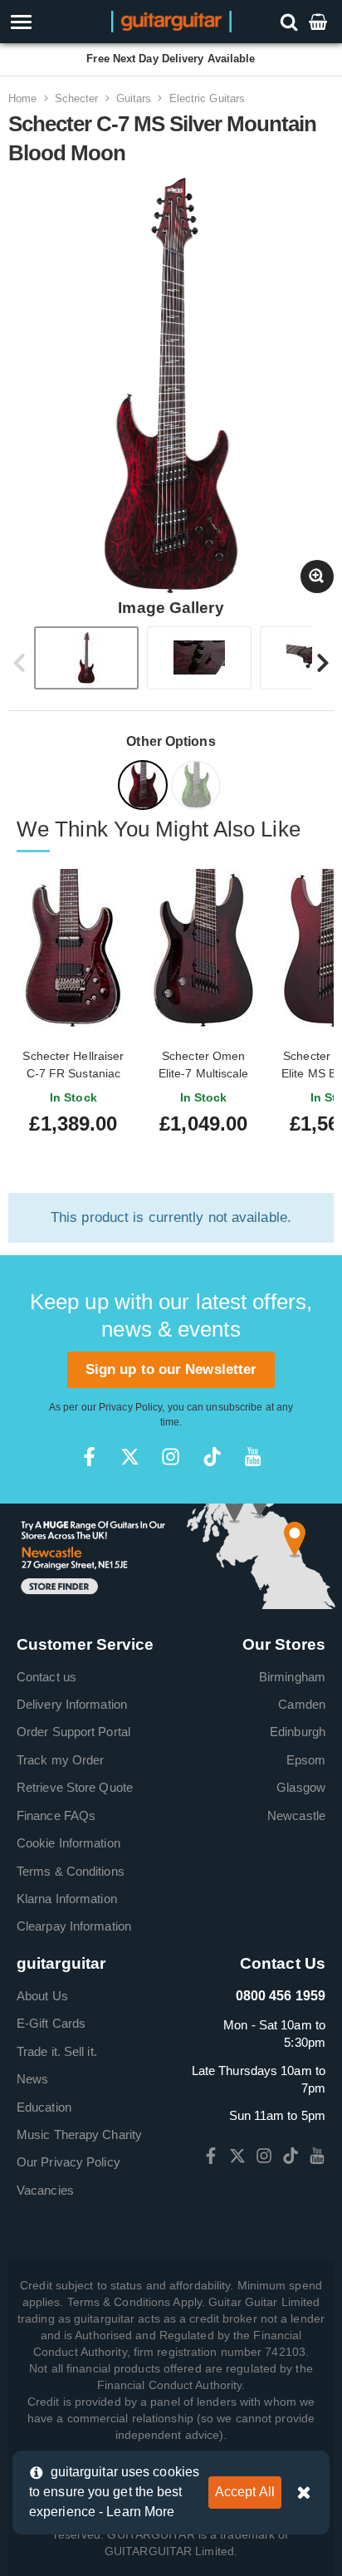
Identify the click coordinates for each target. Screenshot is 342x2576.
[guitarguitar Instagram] (171, 1457)
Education (44, 2107)
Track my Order (60, 1760)
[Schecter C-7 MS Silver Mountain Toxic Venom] (198, 788)
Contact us (46, 1677)
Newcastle (296, 1815)
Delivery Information (72, 1704)
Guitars (134, 98)
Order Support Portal (73, 1732)
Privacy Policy (130, 1407)
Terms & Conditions (71, 1871)
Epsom (306, 1760)
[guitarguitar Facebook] (89, 1457)
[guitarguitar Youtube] (253, 1457)
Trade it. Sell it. (57, 2051)
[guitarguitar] (171, 20)
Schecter (77, 98)
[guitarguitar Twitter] (130, 1457)
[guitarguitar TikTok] (212, 1457)
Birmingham (292, 1677)
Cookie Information (68, 1843)
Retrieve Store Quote (75, 1787)
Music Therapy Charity (79, 2134)
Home (22, 98)
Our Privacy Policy (68, 2162)
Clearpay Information (74, 1926)
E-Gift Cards (51, 2023)
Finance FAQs (56, 1815)
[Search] (291, 21)
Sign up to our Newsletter (171, 1369)
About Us (42, 1996)
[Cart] (320, 21)
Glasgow (301, 1787)
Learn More (140, 2512)
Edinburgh (298, 1732)
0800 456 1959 (281, 1996)
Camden (302, 1704)
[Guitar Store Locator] (171, 1555)
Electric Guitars (208, 98)
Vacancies (45, 2190)
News (32, 2079)
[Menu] (49, 22)
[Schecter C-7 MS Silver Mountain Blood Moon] (144, 788)
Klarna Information (67, 1899)
